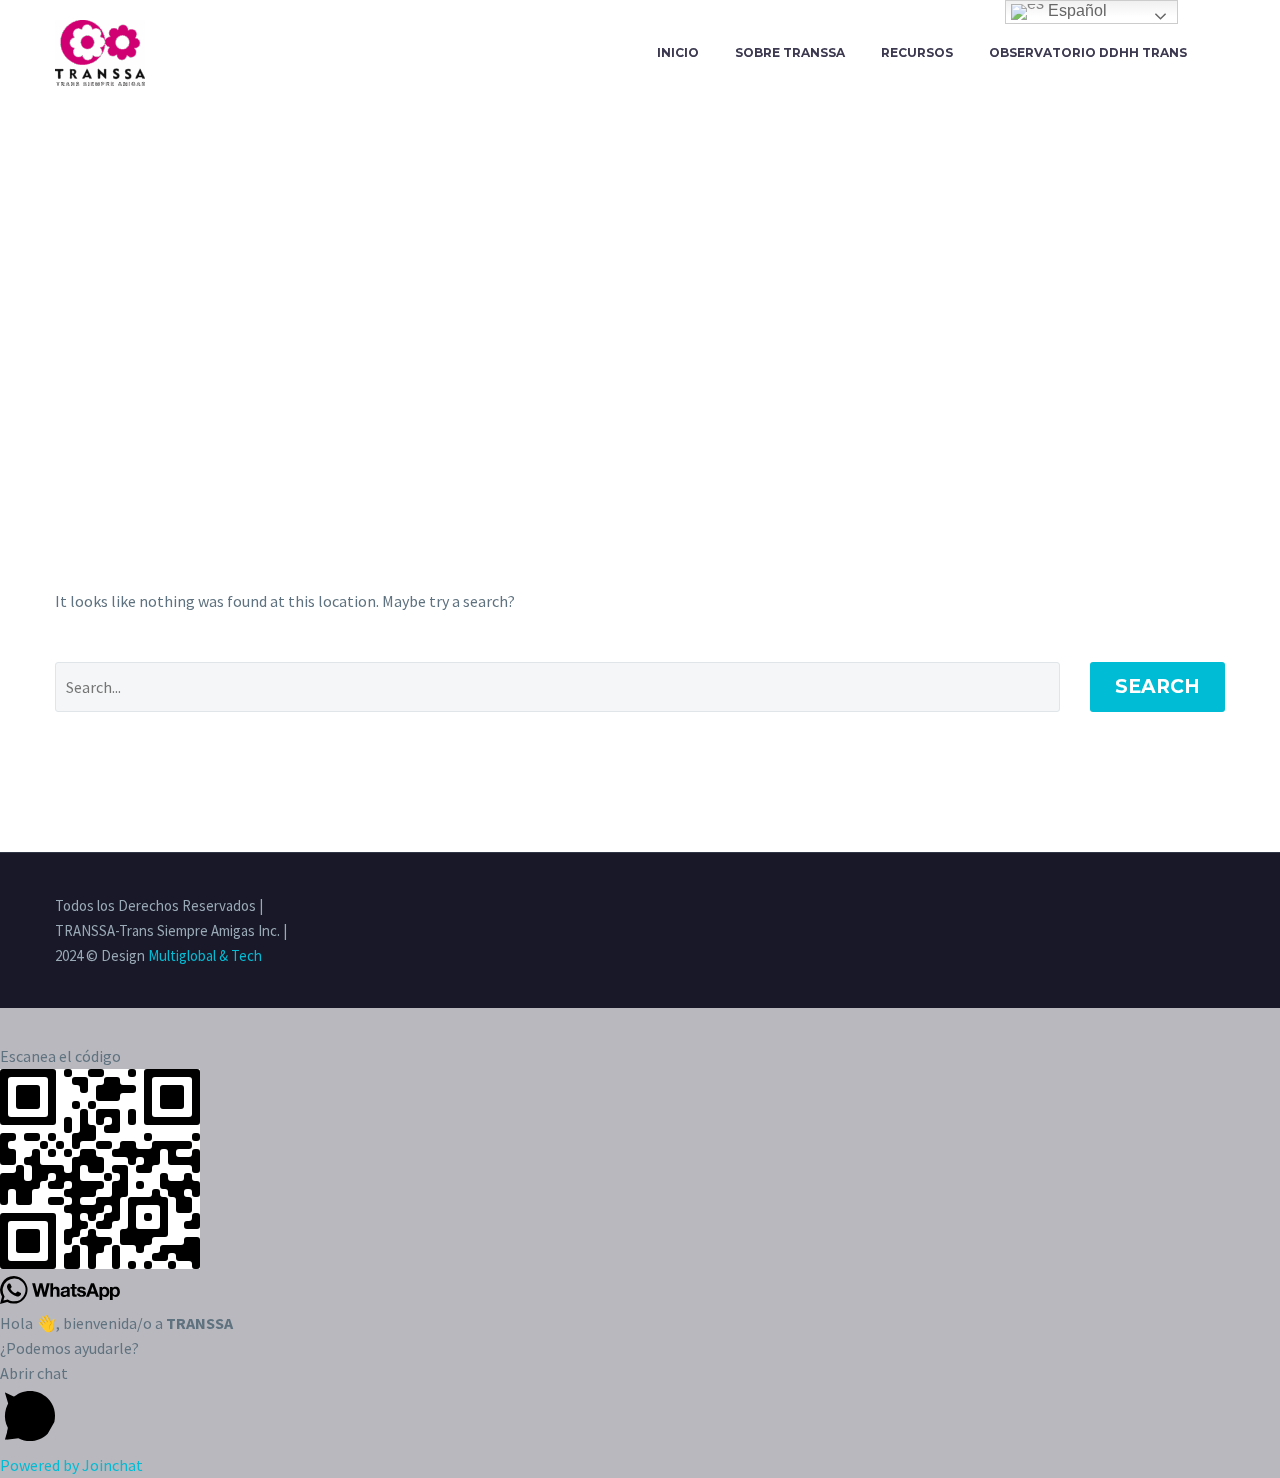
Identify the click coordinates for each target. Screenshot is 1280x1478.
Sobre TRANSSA (790, 52)
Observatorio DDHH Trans (1088, 52)
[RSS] (1193, 907)
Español (1075, 10)
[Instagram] (1167, 907)
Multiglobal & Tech (205, 955)
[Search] (1225, 53)
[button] (640, 1407)
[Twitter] (1141, 907)
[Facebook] (1115, 907)
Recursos (917, 52)
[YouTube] (1219, 907)
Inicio (678, 52)
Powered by (71, 1465)
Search (1157, 686)
